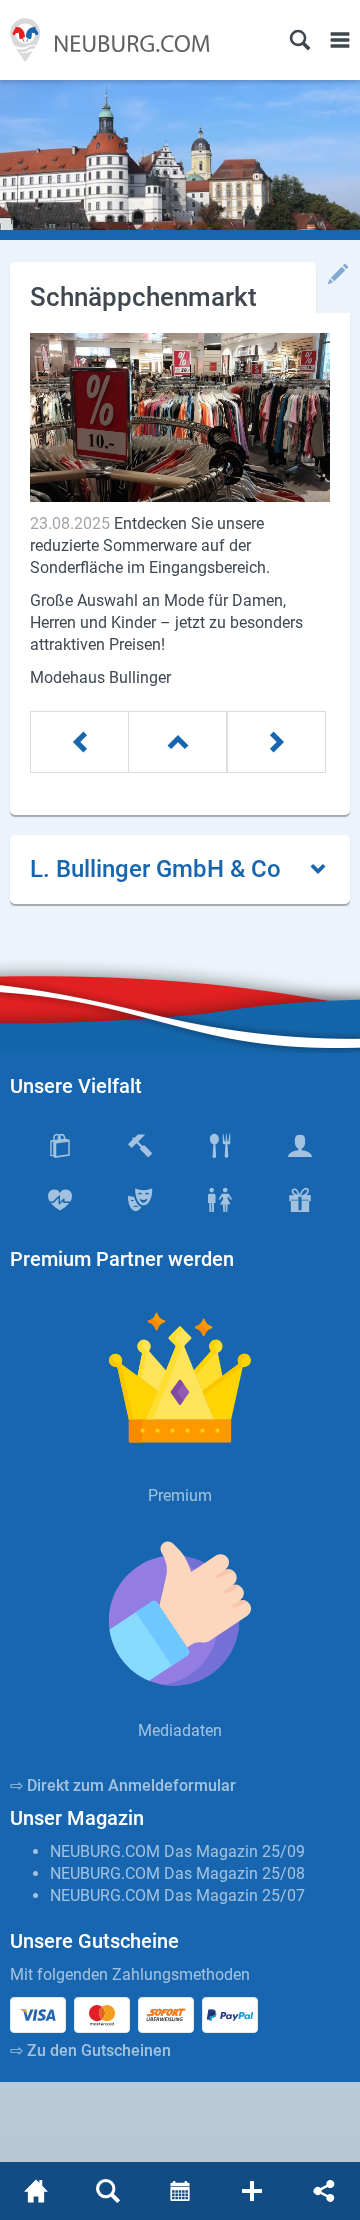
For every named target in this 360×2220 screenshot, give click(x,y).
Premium (180, 1495)
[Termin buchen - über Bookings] (180, 2191)
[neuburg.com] (36, 2191)
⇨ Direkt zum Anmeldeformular (123, 1785)
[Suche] (300, 40)
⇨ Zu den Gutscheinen (90, 2050)
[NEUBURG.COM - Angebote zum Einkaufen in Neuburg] (105, 40)
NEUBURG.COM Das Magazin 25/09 (177, 1851)
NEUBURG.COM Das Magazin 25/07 (177, 1895)
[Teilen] (324, 2191)
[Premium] (180, 1377)
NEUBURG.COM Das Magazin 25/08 (177, 1873)
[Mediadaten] (180, 1613)
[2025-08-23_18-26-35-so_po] (180, 417)
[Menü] (340, 40)
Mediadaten (180, 1730)
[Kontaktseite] (252, 2191)
